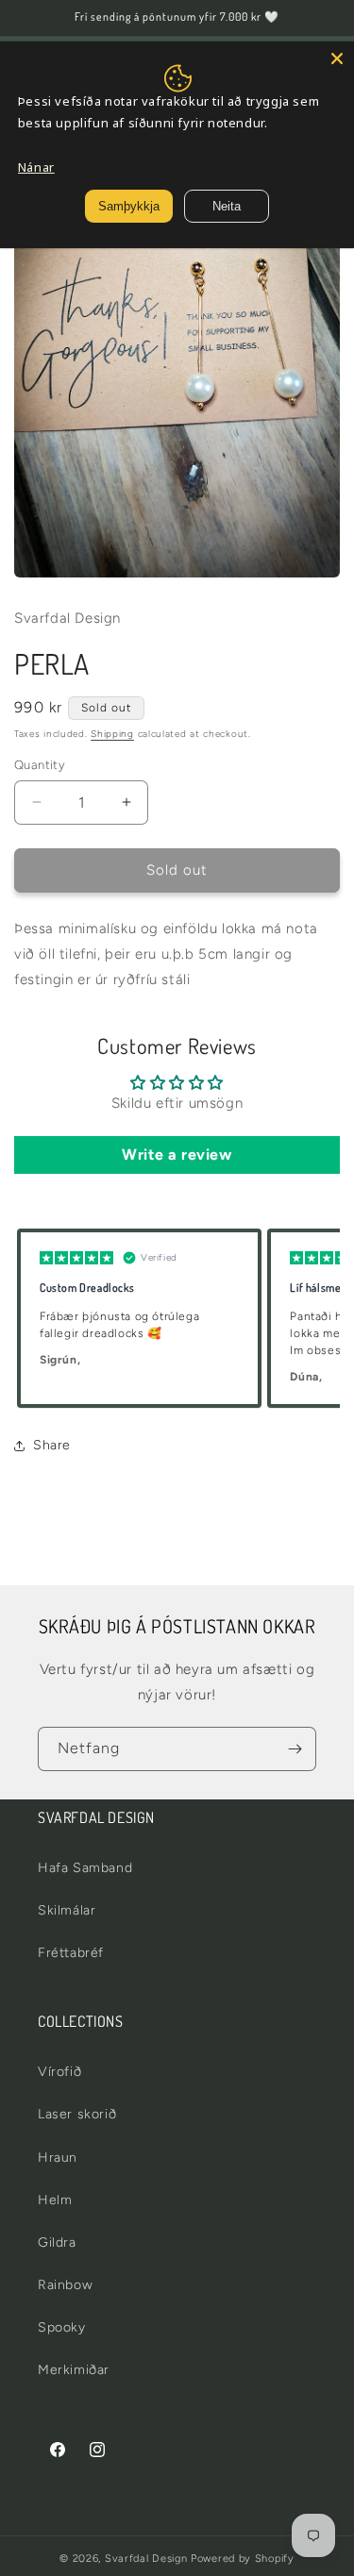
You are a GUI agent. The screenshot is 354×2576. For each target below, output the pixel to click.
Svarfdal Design (146, 2559)
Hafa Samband (85, 1868)
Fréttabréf (71, 1953)
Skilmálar (67, 1910)
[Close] (337, 59)
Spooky (62, 2327)
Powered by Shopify (243, 2559)
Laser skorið (77, 2114)
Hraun (58, 2158)
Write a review (177, 1154)
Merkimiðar (74, 2370)
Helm (55, 2200)
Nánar (36, 167)
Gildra (57, 2242)
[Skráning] (295, 1749)
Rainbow (65, 2285)
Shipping (112, 734)
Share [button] (52, 1445)
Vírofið (59, 2072)
